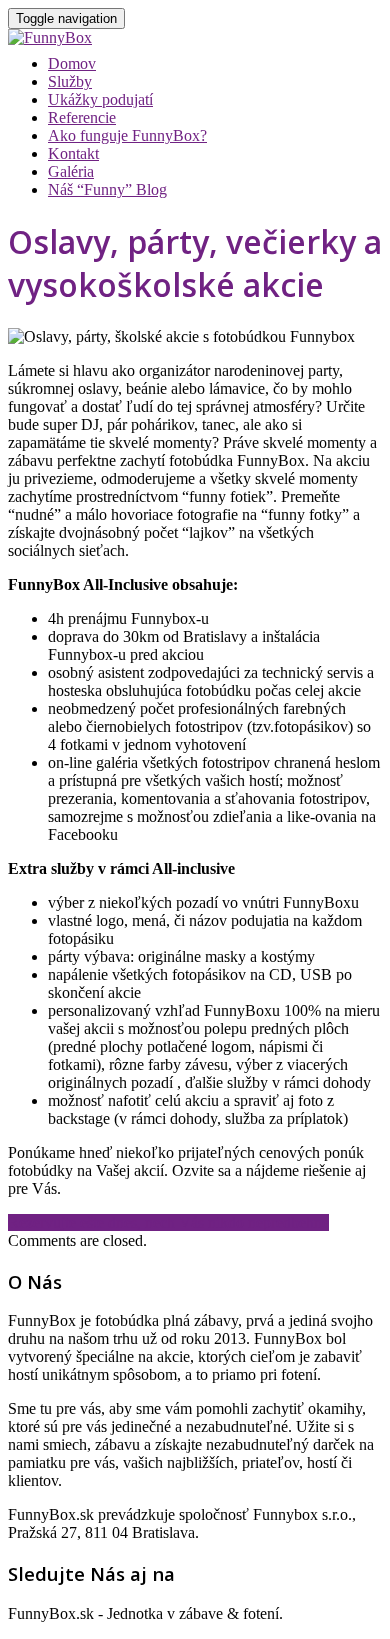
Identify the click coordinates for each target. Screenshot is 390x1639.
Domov (72, 63)
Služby (70, 81)
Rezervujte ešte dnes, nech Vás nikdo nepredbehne (168, 1222)
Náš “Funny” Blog (107, 189)
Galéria (71, 171)
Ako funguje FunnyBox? (127, 135)
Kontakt (73, 153)
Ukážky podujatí (100, 99)
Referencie (82, 117)
